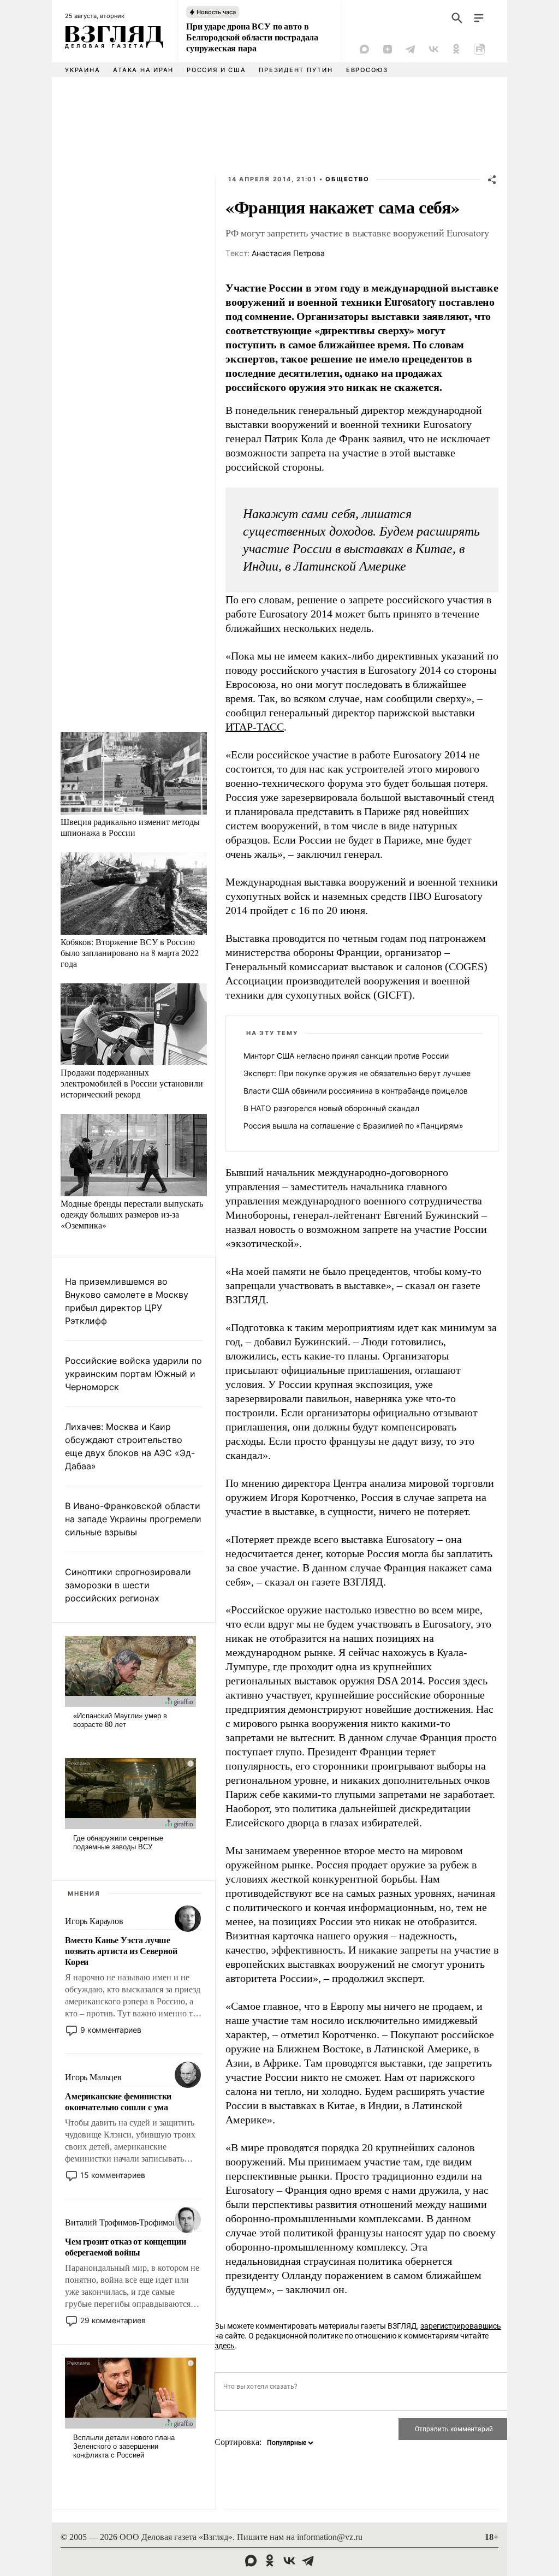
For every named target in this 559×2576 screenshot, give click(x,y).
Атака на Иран (143, 70)
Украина (82, 70)
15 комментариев (113, 2175)
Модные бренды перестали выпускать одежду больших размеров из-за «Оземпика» (132, 1214)
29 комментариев (113, 2320)
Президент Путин (296, 70)
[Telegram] (411, 49)
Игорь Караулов (94, 1921)
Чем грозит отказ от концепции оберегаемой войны (125, 2247)
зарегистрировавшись (461, 2326)
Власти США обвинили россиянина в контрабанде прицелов (356, 1091)
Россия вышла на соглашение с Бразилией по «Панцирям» (353, 1126)
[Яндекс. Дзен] (388, 49)
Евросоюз (367, 70)
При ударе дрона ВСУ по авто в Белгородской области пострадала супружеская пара (252, 37)
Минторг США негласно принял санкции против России (346, 1056)
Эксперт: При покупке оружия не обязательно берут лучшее (357, 1073)
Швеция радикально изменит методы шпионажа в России (130, 827)
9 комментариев (111, 2030)
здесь (225, 2346)
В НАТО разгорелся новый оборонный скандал (331, 1108)
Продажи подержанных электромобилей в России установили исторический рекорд (132, 1083)
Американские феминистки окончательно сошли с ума (118, 2102)
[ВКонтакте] (433, 49)
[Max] (365, 49)
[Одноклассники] (456, 49)
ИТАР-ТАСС (255, 727)
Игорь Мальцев (93, 2077)
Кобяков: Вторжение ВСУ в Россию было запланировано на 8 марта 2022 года (130, 952)
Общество (347, 179)
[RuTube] (479, 49)
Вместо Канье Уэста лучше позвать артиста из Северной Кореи (121, 1951)
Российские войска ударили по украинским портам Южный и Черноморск (133, 1374)
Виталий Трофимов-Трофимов (121, 2222)
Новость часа (216, 12)
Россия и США (216, 70)
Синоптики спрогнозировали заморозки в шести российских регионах (128, 1585)
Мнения (84, 1894)
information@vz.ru (330, 2537)
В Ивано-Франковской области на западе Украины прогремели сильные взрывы (133, 1519)
